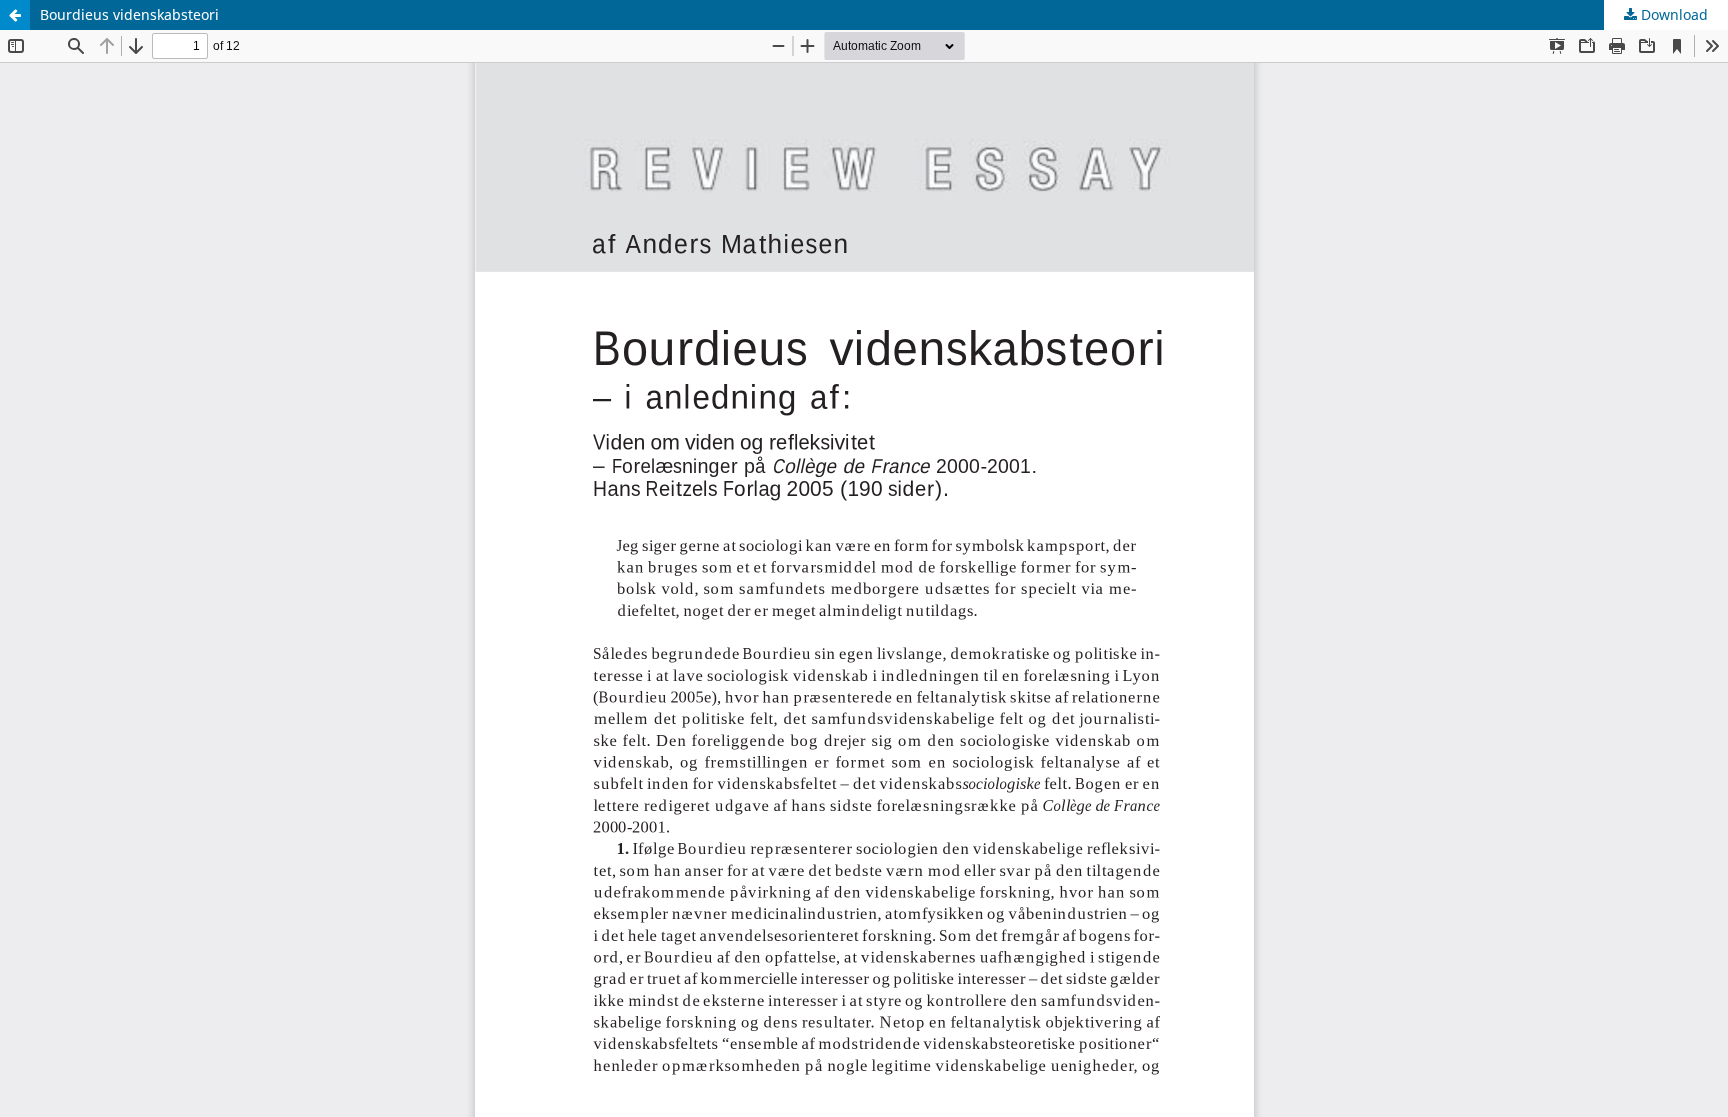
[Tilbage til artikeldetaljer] (15, 15)
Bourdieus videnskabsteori (129, 14)
